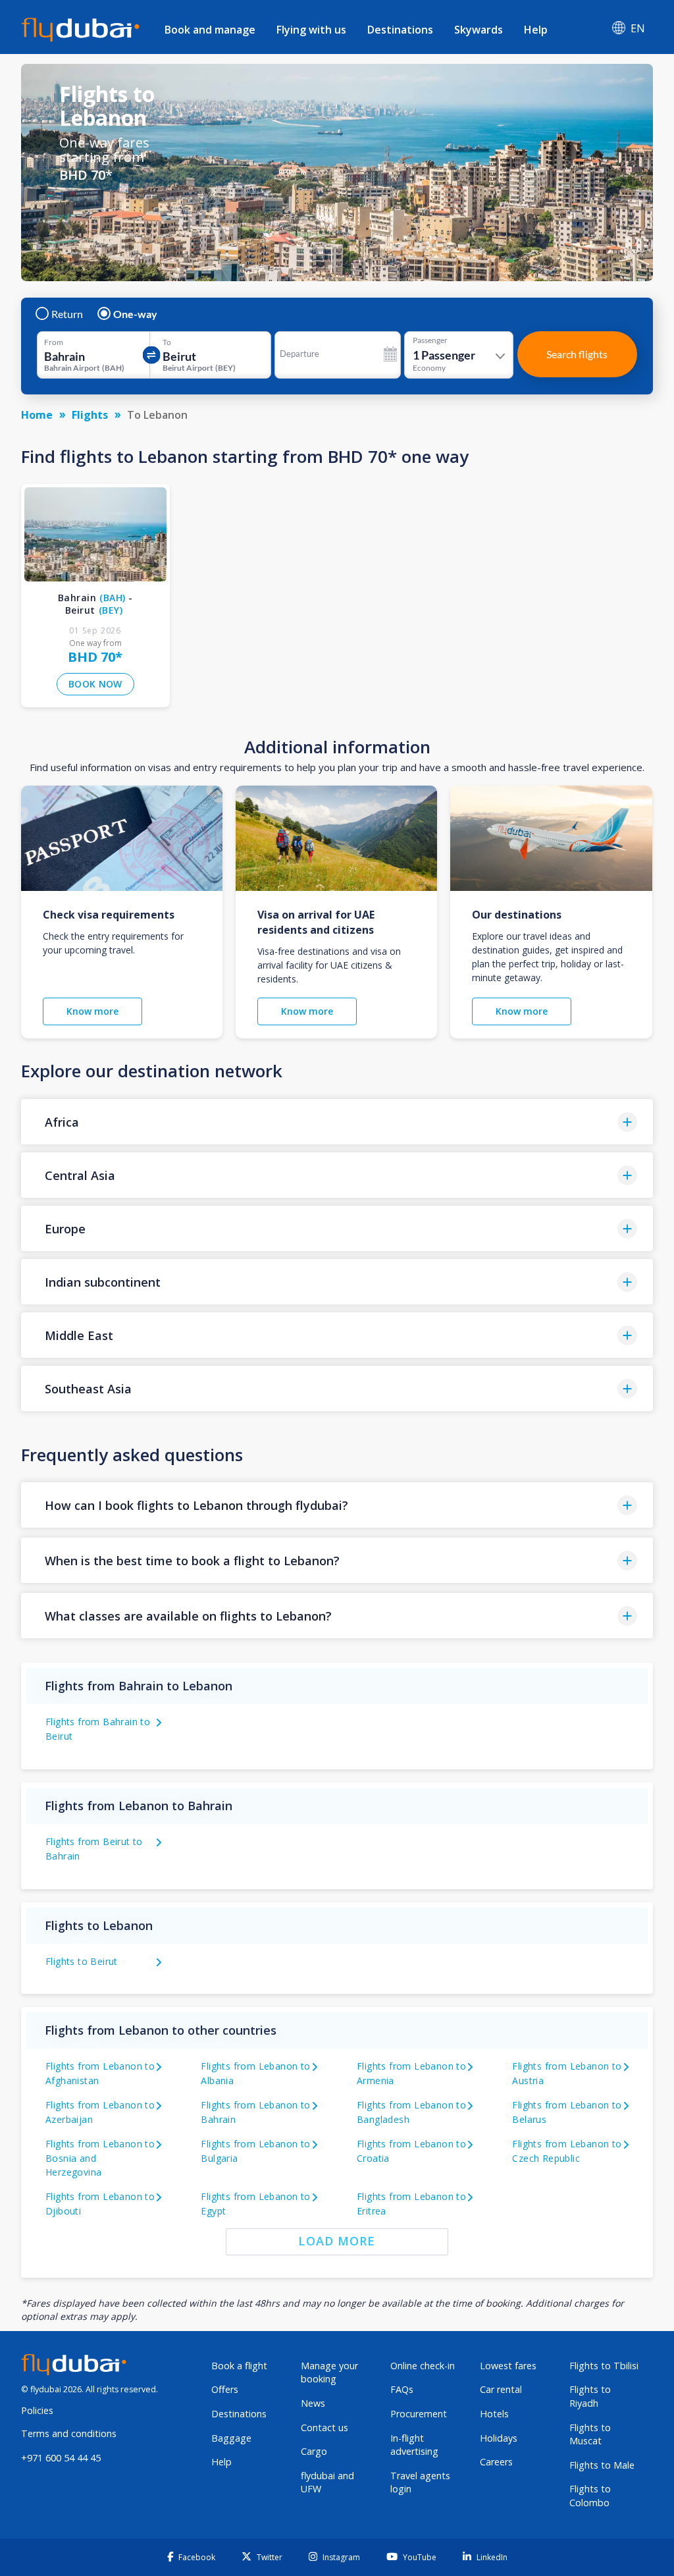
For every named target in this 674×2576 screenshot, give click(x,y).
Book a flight (239, 2366)
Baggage (231, 2438)
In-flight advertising (414, 2445)
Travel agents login (420, 2482)
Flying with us (311, 30)
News (313, 2403)
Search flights (577, 354)
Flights (90, 415)
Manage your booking (329, 2373)
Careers (496, 2462)
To (167, 342)
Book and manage (210, 30)
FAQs (402, 2389)
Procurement (419, 2414)
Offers (225, 2389)
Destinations (400, 30)
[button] (337, 1122)
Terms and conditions (69, 2433)
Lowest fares (508, 2366)
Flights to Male (602, 2465)
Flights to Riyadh (590, 2396)
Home (37, 415)
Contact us (324, 2428)
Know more (92, 1011)
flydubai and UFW (327, 2482)
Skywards (479, 30)
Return (67, 314)
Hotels (494, 2414)
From (54, 342)
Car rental (501, 2389)
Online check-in (423, 2366)
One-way (135, 314)
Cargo (314, 2451)
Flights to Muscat (590, 2434)
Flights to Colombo (590, 2496)
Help (536, 30)
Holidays (499, 2438)
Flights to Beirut (82, 1961)
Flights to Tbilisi (604, 2366)
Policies (37, 2410)
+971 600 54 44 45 (61, 2458)
